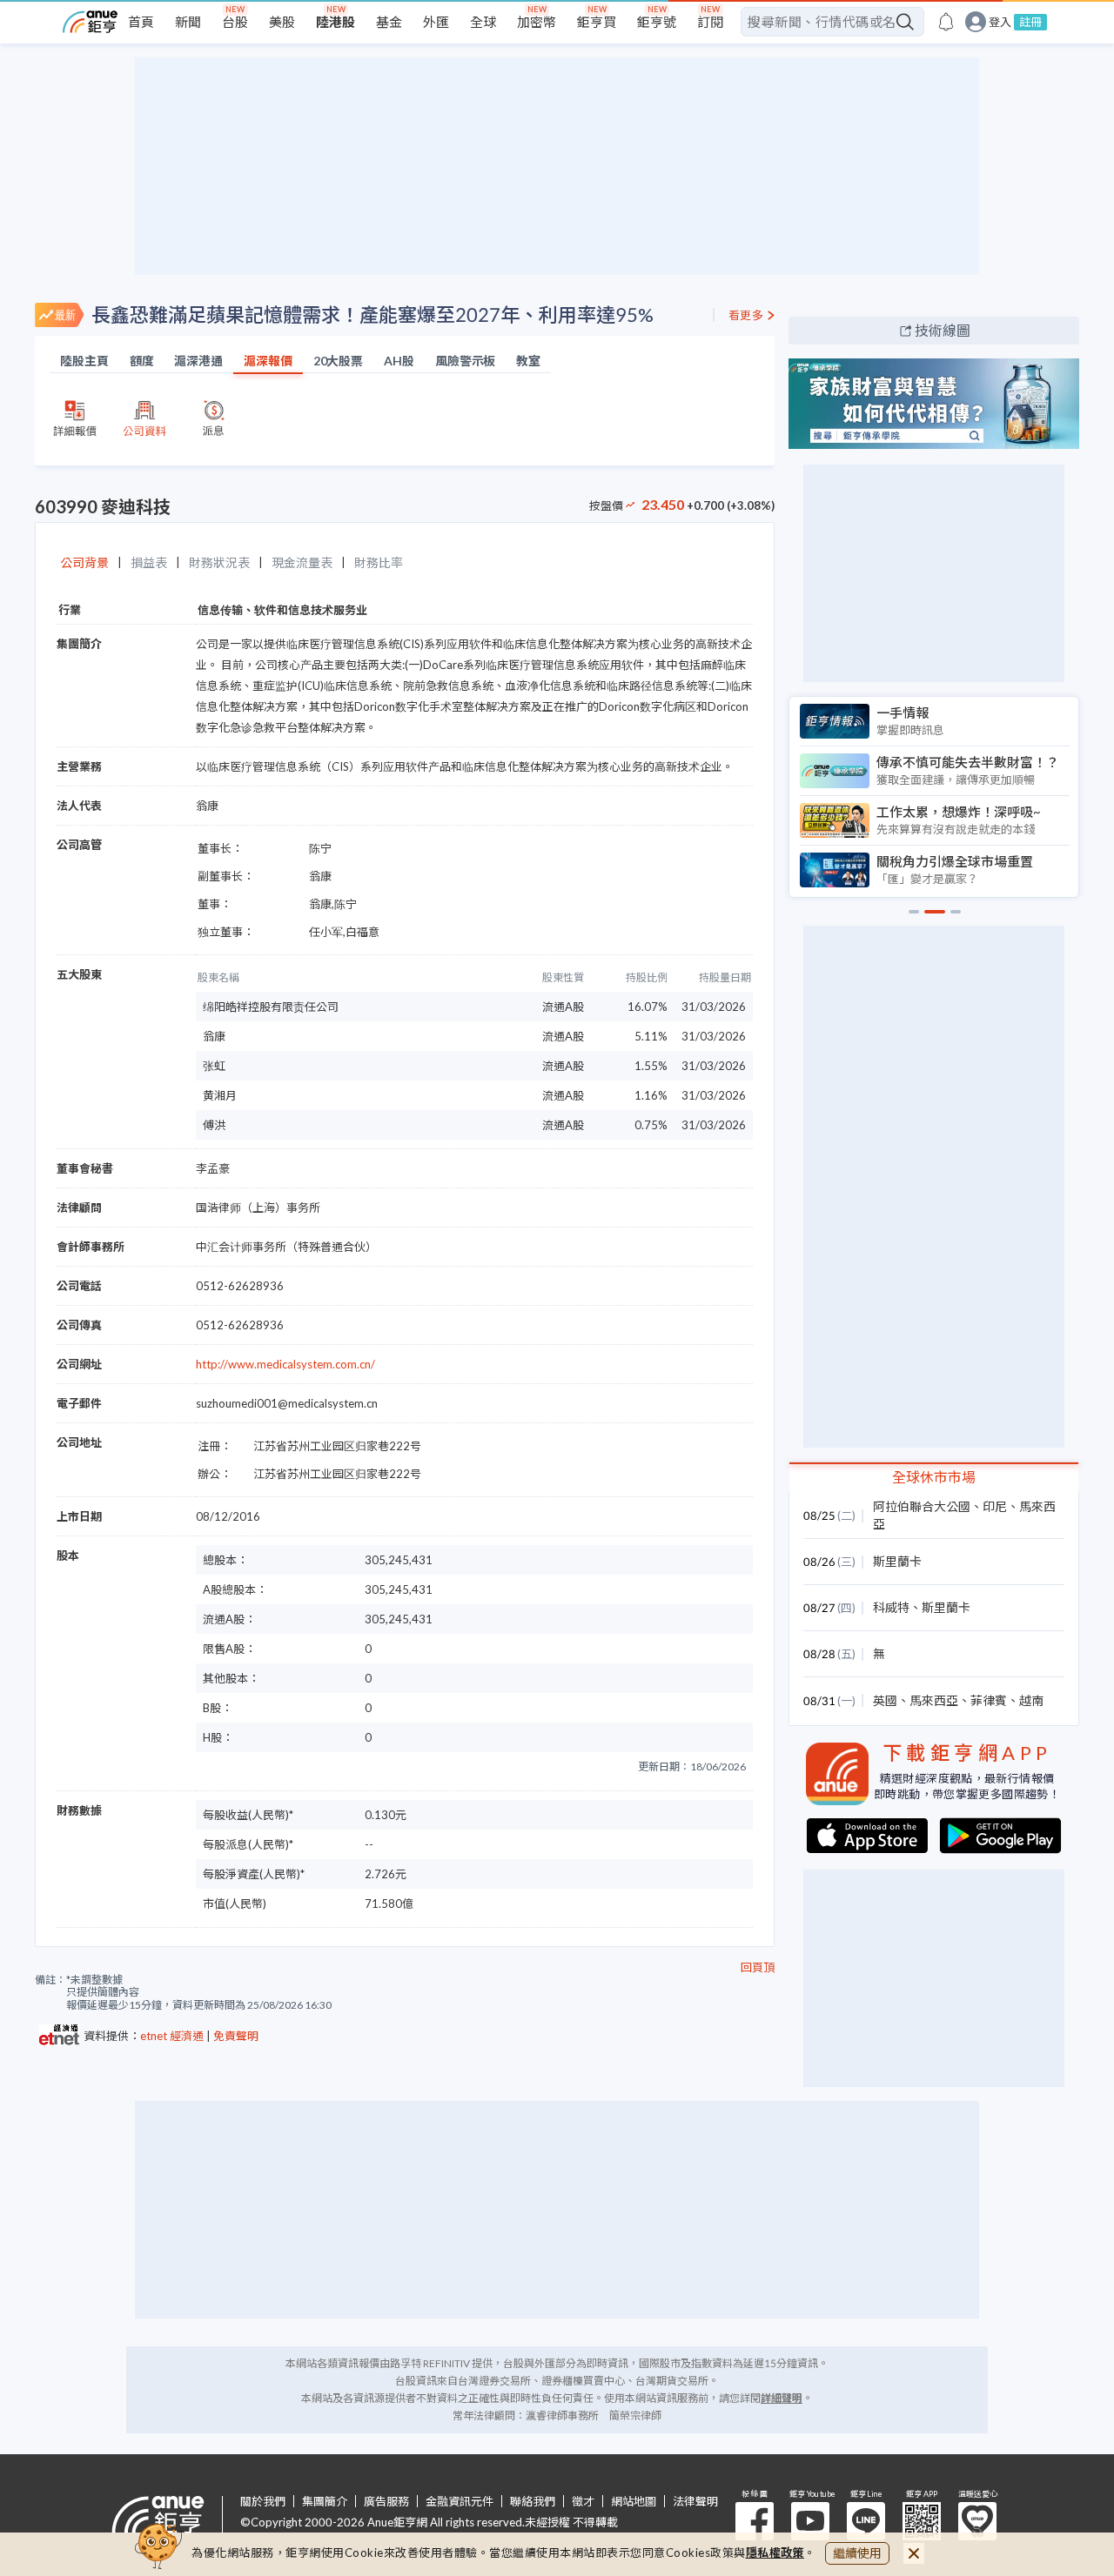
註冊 (1030, 22)
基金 (389, 22)
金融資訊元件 (460, 2502)
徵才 (583, 2502)
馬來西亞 (934, 1700)
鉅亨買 (597, 22)
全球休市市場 (934, 1477)
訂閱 (710, 22)
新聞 (188, 22)
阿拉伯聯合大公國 (922, 1506)
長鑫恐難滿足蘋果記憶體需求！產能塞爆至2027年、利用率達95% (372, 314)
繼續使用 (857, 2553)
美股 (282, 22)
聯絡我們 (533, 2502)
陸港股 (336, 22)
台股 (235, 22)
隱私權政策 (775, 2553)
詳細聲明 (782, 2398)
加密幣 (537, 22)
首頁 (141, 22)
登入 (1000, 22)
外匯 (436, 22)
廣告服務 (386, 2502)
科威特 (891, 1607)
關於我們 (263, 2502)
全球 (483, 22)
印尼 (995, 1506)
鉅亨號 (657, 22)
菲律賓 (989, 1700)
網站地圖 (634, 2502)
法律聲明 (695, 2502)
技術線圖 (943, 330)
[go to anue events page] (946, 22)
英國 (885, 1700)
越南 (1031, 1700)
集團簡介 (325, 2502)
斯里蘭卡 (897, 1561)
